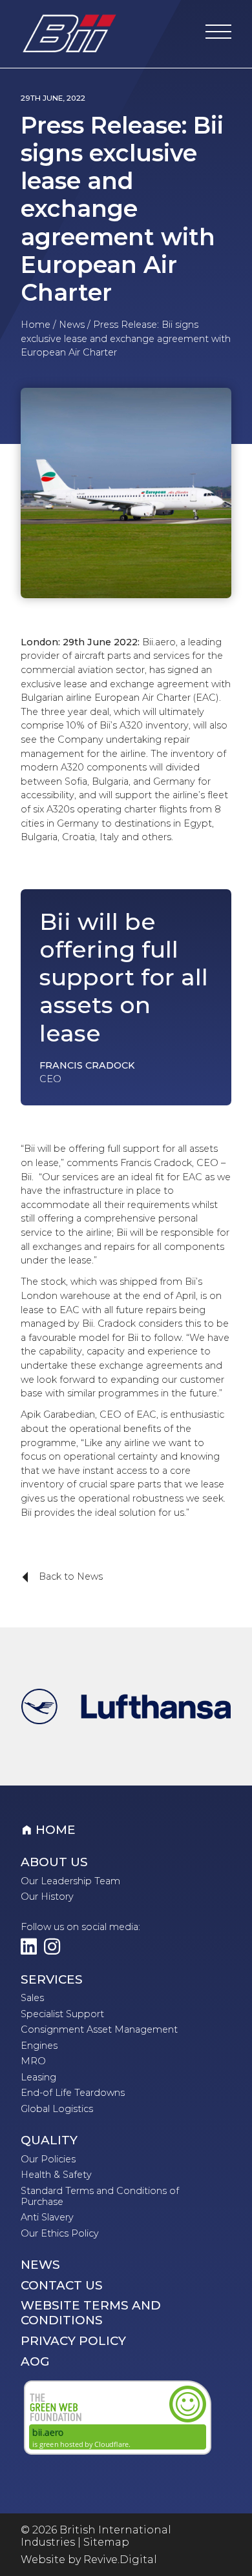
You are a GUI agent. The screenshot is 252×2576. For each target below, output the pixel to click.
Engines (39, 2046)
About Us (54, 1862)
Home (36, 325)
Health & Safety (56, 2175)
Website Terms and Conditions (91, 2313)
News (72, 325)
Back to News (58, 1577)
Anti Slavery (47, 2217)
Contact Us (62, 2286)
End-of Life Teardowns (73, 2093)
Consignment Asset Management (99, 2029)
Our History (47, 1897)
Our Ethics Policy (60, 2233)
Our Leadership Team (70, 1881)
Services (52, 1980)
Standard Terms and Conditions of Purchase (100, 2196)
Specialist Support (62, 2014)
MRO (33, 2061)
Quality (49, 2140)
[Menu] (218, 34)
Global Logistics (57, 2109)
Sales (32, 1998)
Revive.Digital (120, 2560)
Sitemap (106, 2542)
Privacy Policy (73, 2341)
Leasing (38, 2077)
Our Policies (48, 2159)
